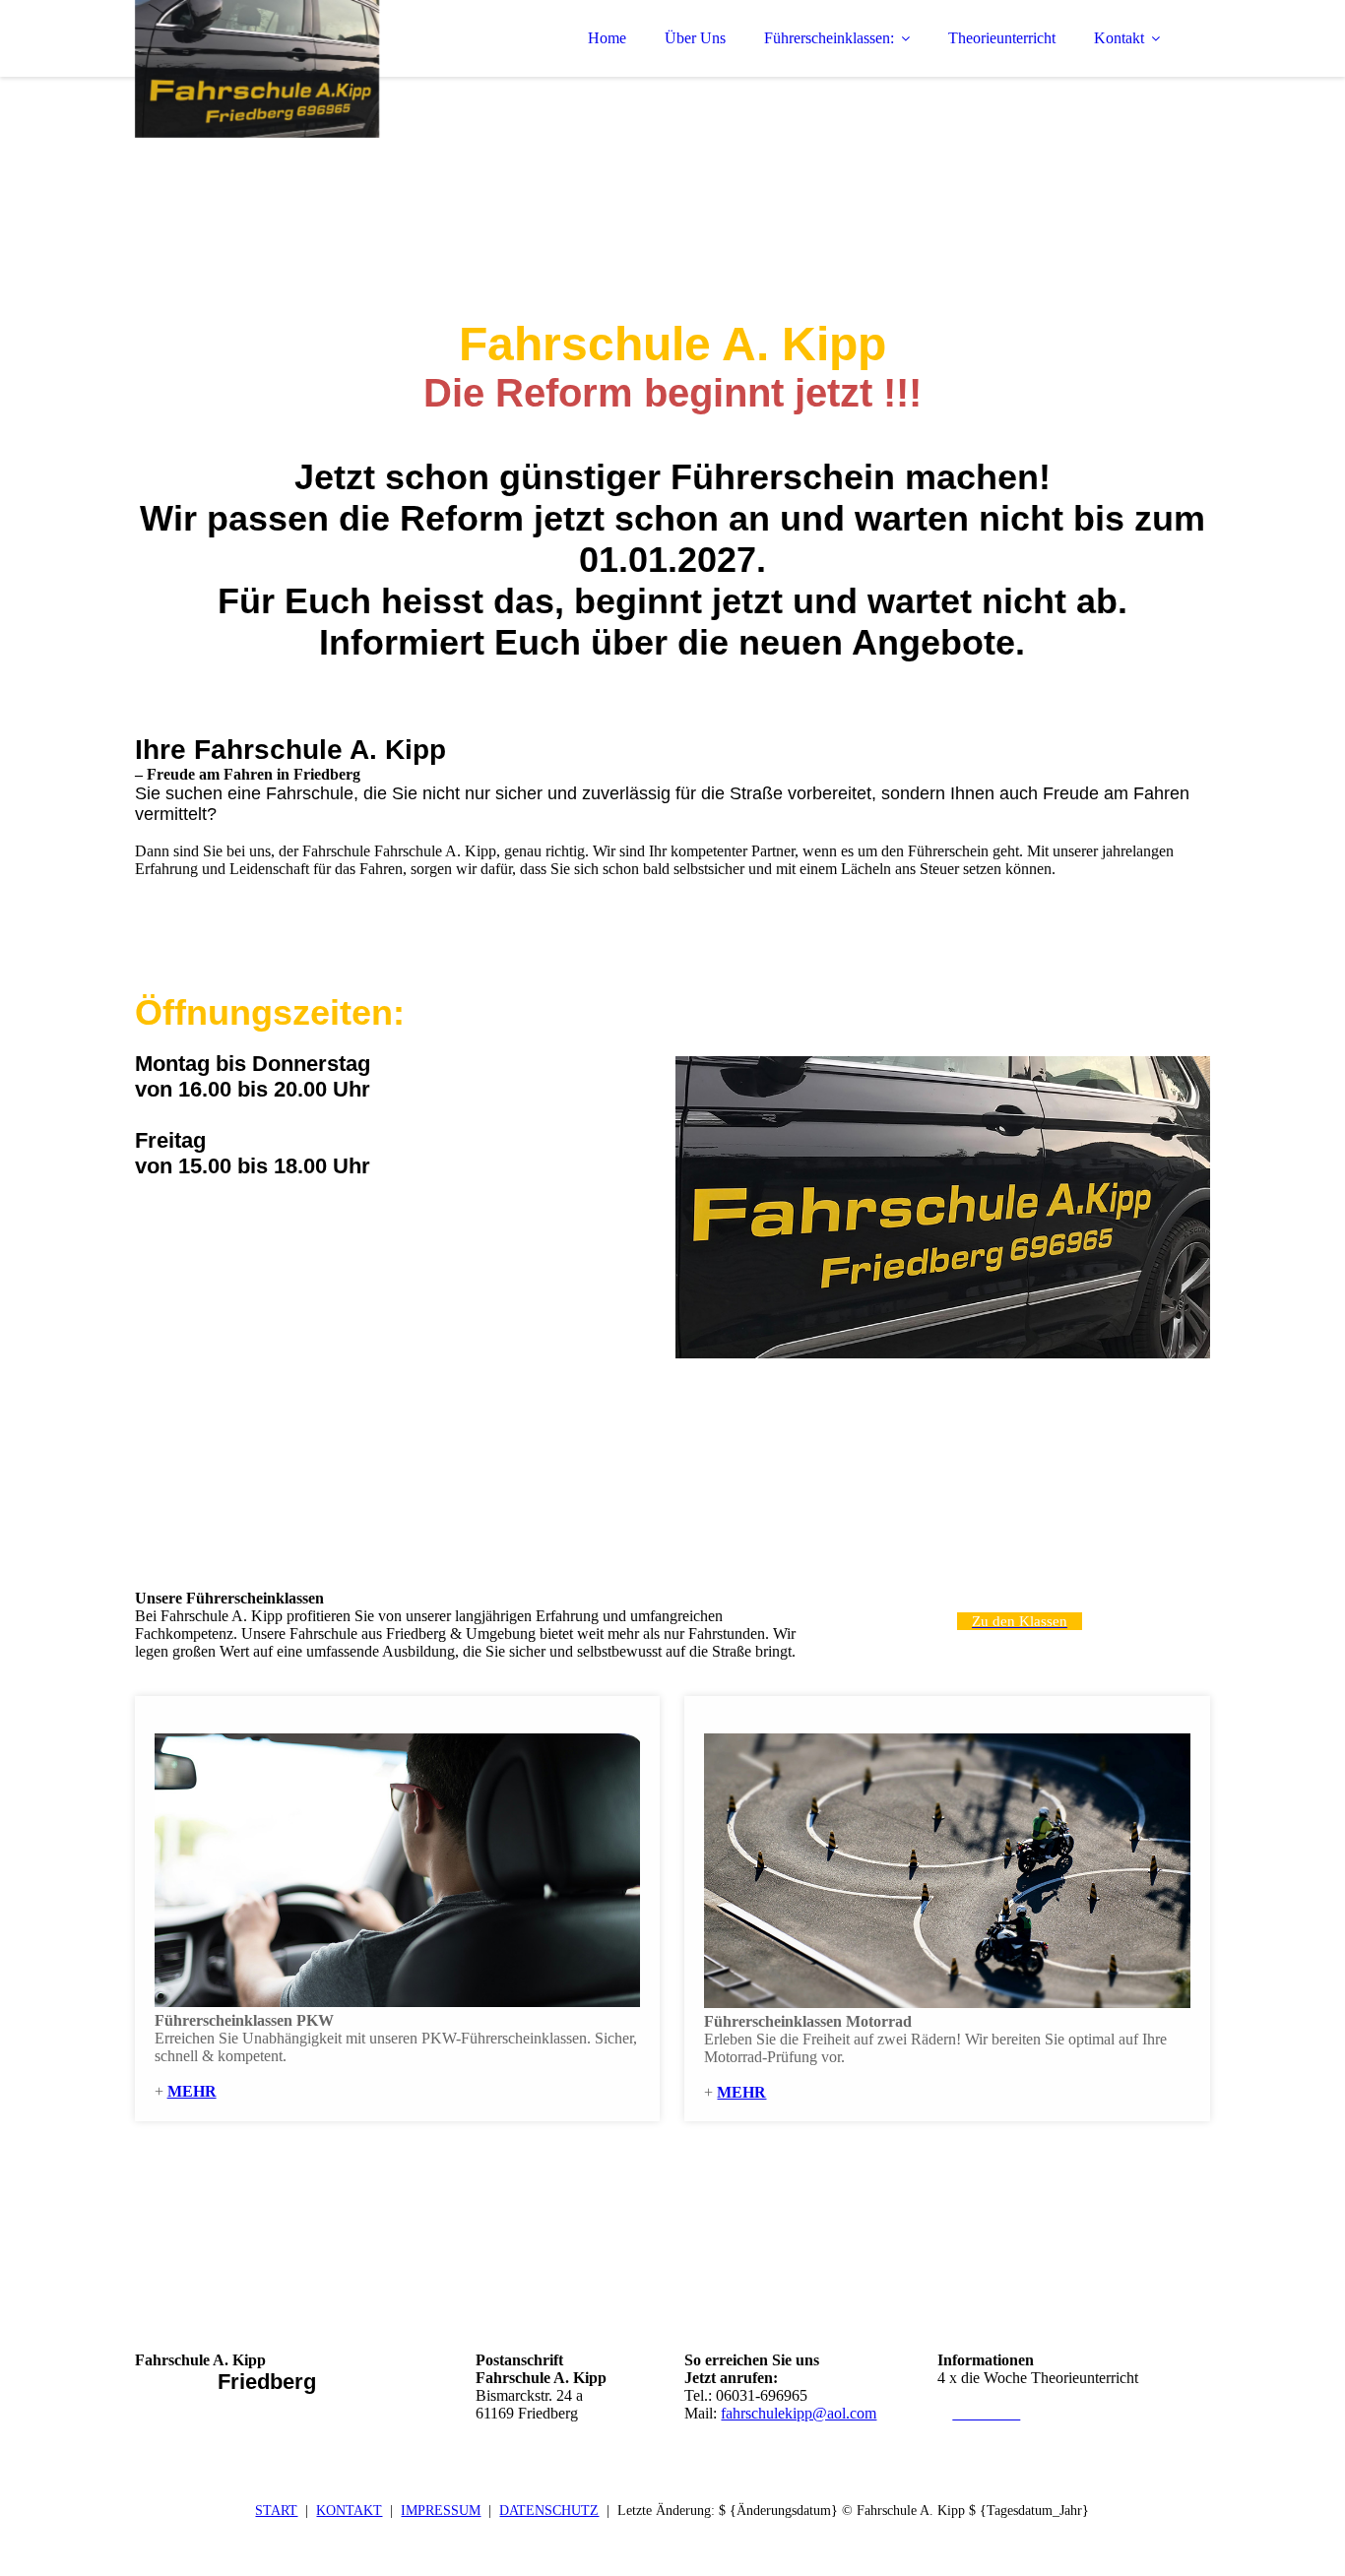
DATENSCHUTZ (549, 2511)
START (276, 2511)
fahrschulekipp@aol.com (799, 2413)
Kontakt (1119, 38)
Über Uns (695, 38)
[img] (307, 69)
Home (607, 38)
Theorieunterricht (1002, 38)
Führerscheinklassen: (829, 38)
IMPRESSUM (441, 2511)
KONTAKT (349, 2511)
